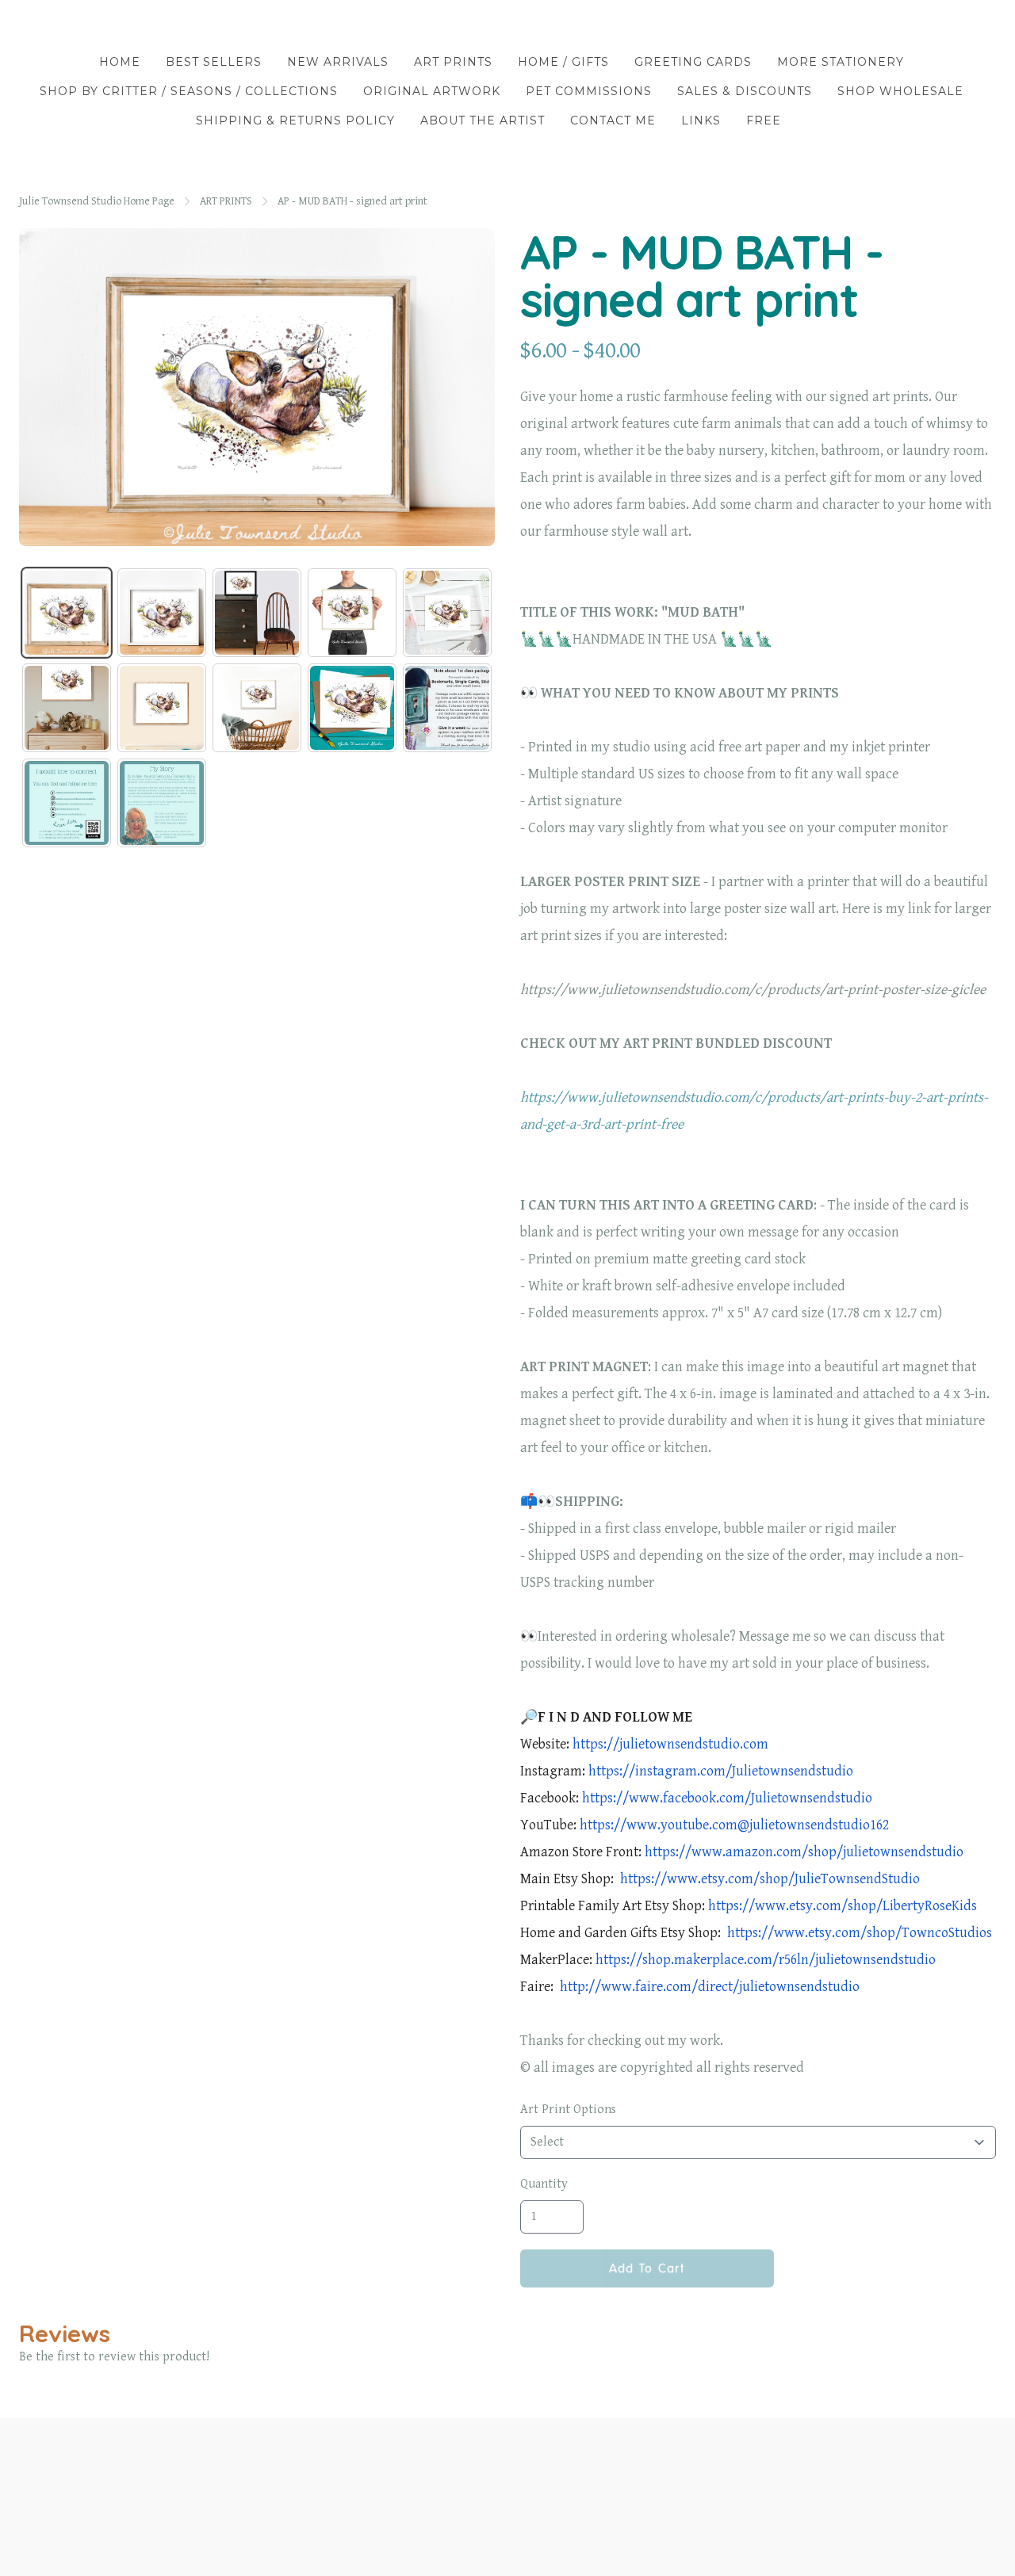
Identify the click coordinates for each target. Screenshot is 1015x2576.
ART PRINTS (226, 201)
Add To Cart (647, 2268)
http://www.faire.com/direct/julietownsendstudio (708, 1987)
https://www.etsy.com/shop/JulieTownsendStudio (768, 1879)
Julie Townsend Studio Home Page (97, 201)
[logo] (507, 27)
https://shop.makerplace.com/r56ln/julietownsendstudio (766, 1960)
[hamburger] (32, 25)
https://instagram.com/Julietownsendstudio (721, 1771)
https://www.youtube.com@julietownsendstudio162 (733, 1825)
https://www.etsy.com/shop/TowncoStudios (858, 1933)
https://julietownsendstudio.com (670, 1744)
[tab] (67, 613)
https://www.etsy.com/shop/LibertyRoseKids (843, 1906)
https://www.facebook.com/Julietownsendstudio (727, 1798)
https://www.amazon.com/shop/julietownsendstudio (804, 1852)
